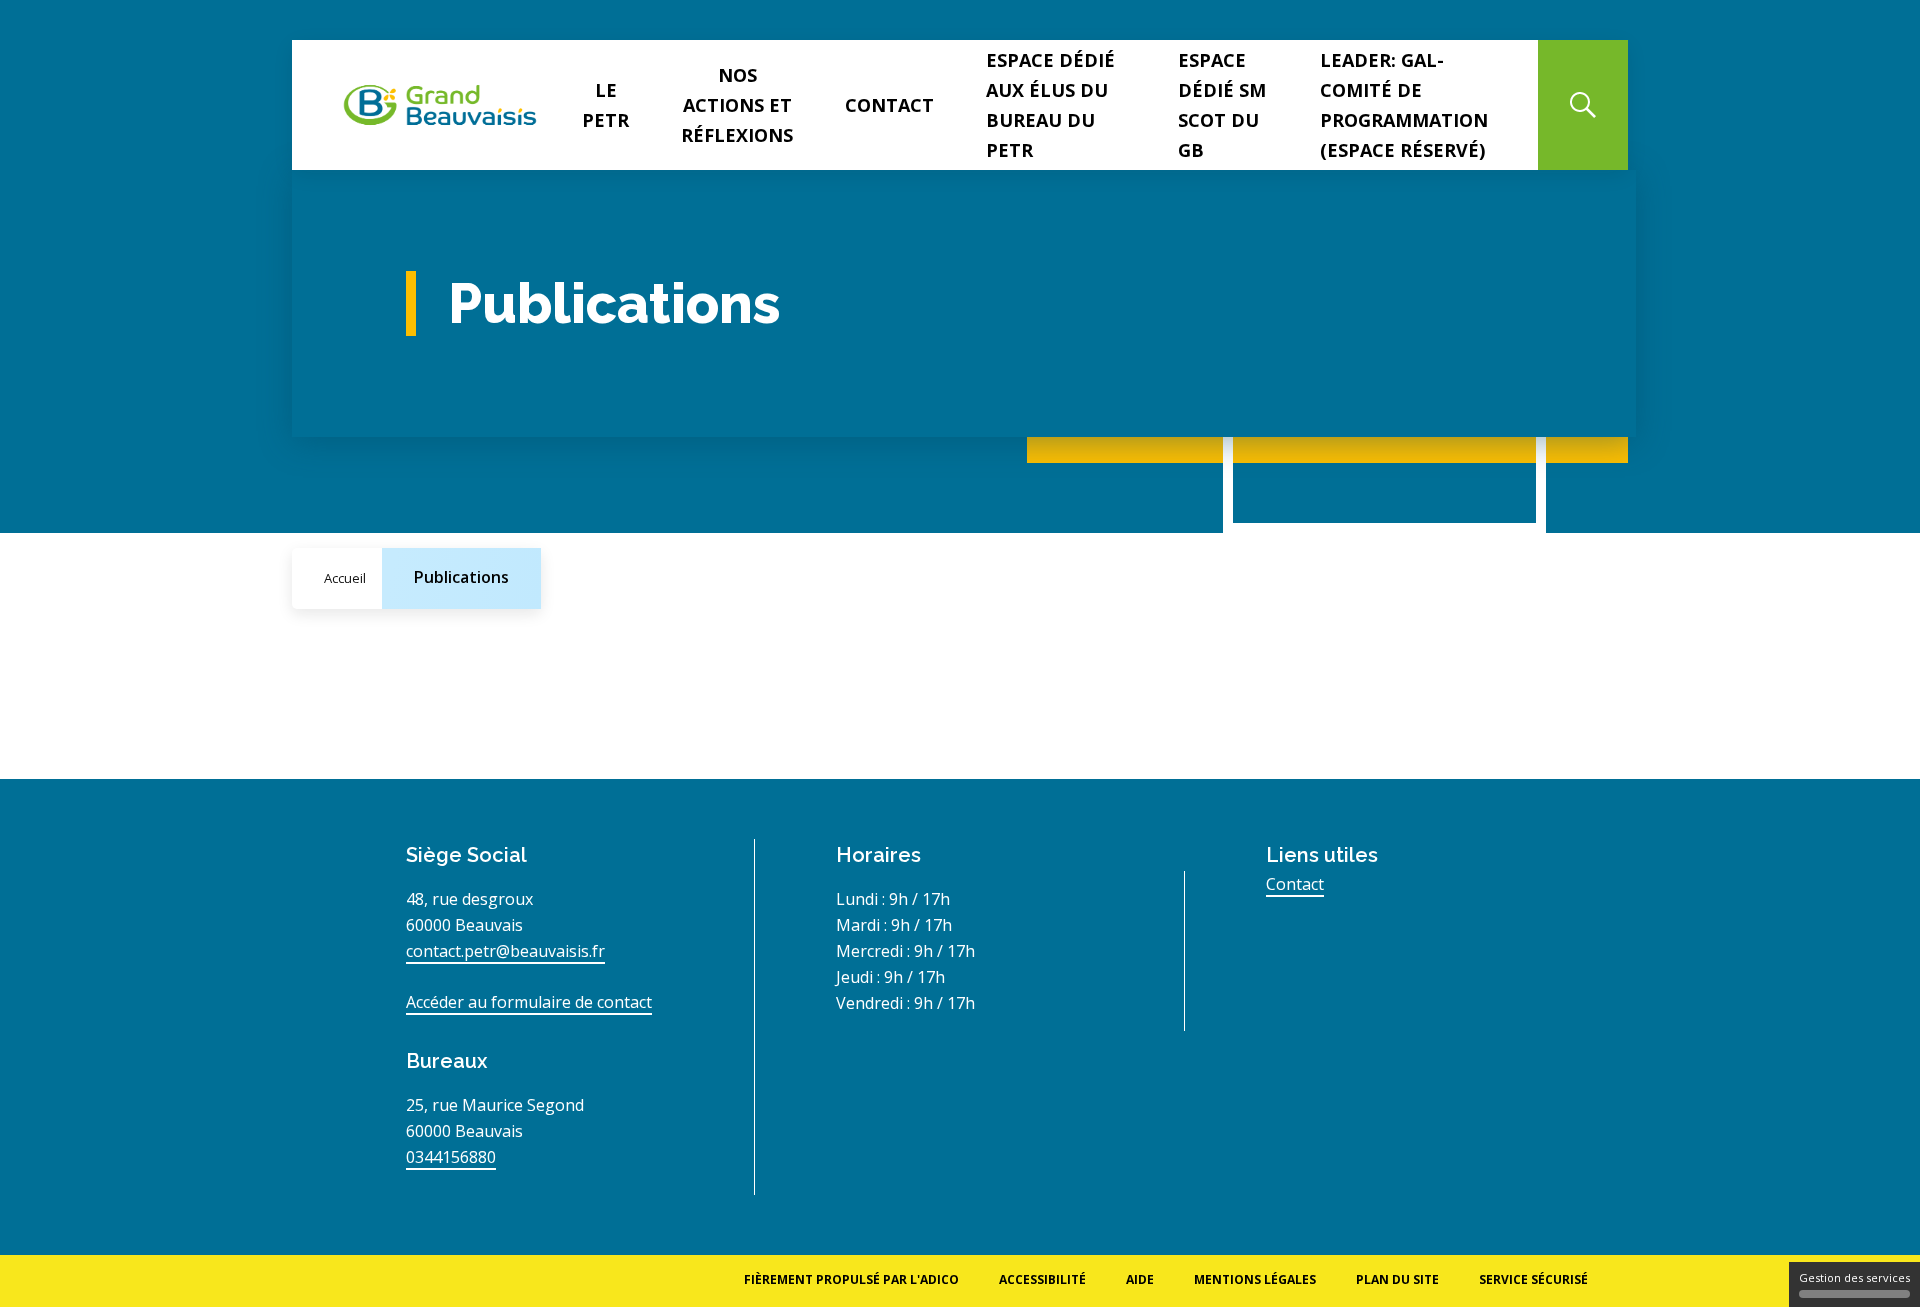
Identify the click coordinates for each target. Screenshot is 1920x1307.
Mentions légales (1255, 1279)
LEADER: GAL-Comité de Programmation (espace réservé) (1404, 105)
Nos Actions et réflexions (737, 105)
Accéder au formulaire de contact (529, 1002)
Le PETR (605, 105)
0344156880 (451, 1157)
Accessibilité (1042, 1279)
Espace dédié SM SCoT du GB (1222, 105)
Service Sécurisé (1533, 1279)
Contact (889, 105)
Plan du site (1397, 1279)
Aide (1140, 1279)
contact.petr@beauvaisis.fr (505, 951)
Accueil (345, 578)
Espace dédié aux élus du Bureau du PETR (1050, 105)
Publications (461, 577)
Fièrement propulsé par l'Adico (851, 1279)
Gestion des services (1854, 1277)
